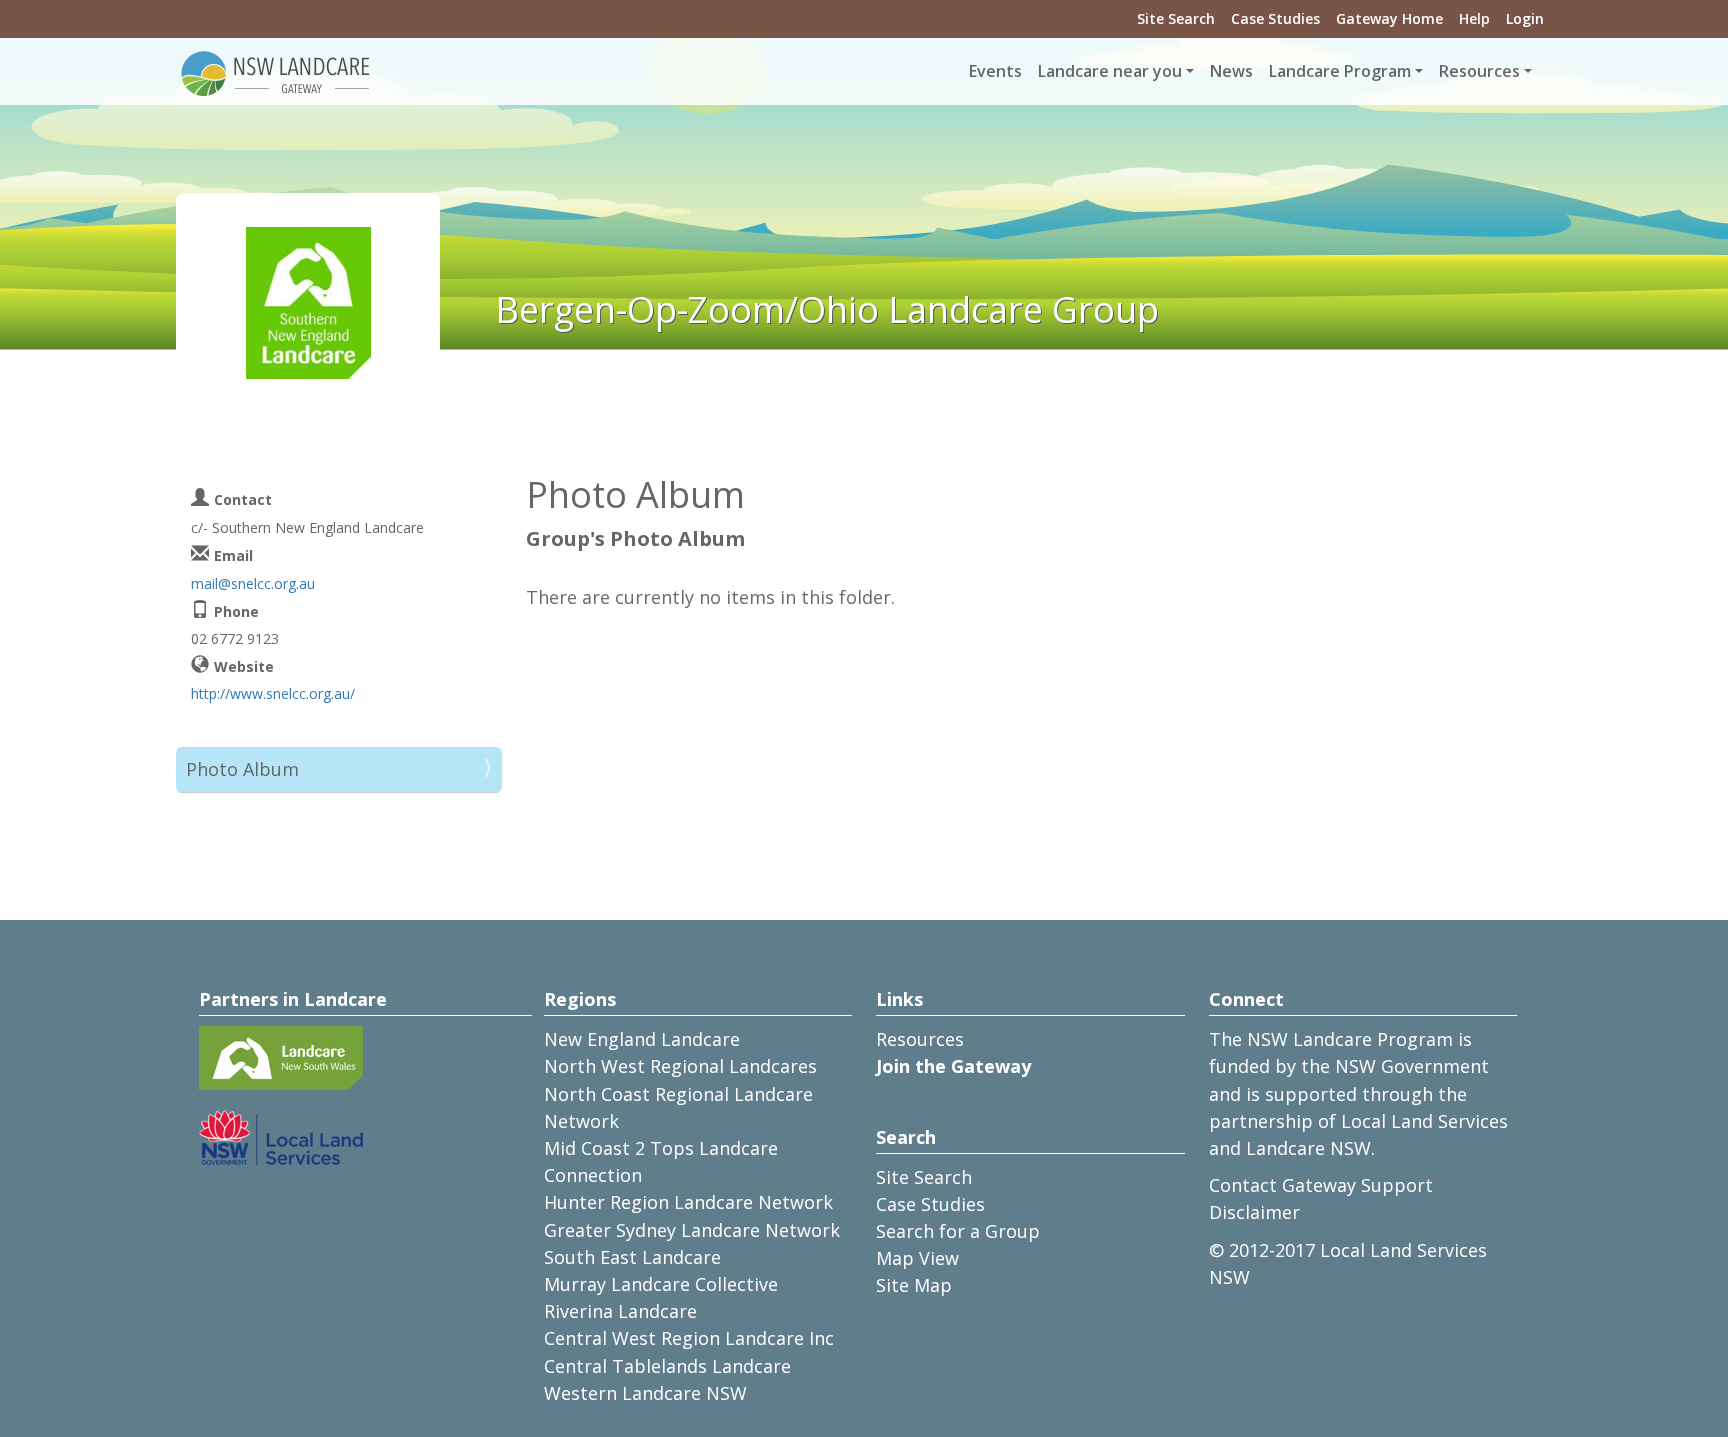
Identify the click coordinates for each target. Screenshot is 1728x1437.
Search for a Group (958, 1231)
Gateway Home (1389, 18)
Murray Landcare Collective (661, 1284)
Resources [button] (1479, 71)
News (1231, 71)
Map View (917, 1258)
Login (1525, 18)
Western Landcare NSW (645, 1393)
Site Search (1176, 18)
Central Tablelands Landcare (667, 1366)
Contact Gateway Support (1321, 1185)
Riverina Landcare (620, 1311)
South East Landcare (632, 1257)
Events (995, 71)
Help (1474, 18)
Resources (920, 1039)
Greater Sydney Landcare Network (692, 1230)
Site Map (914, 1285)
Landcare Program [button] (1340, 71)
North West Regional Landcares (680, 1066)
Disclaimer (1254, 1212)
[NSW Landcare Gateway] (276, 72)
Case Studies (1275, 18)
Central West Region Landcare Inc (689, 1338)
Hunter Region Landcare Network (688, 1202)
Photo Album (242, 769)
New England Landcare (642, 1039)
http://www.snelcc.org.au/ (273, 693)
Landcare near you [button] (1110, 71)
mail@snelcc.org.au (253, 583)
